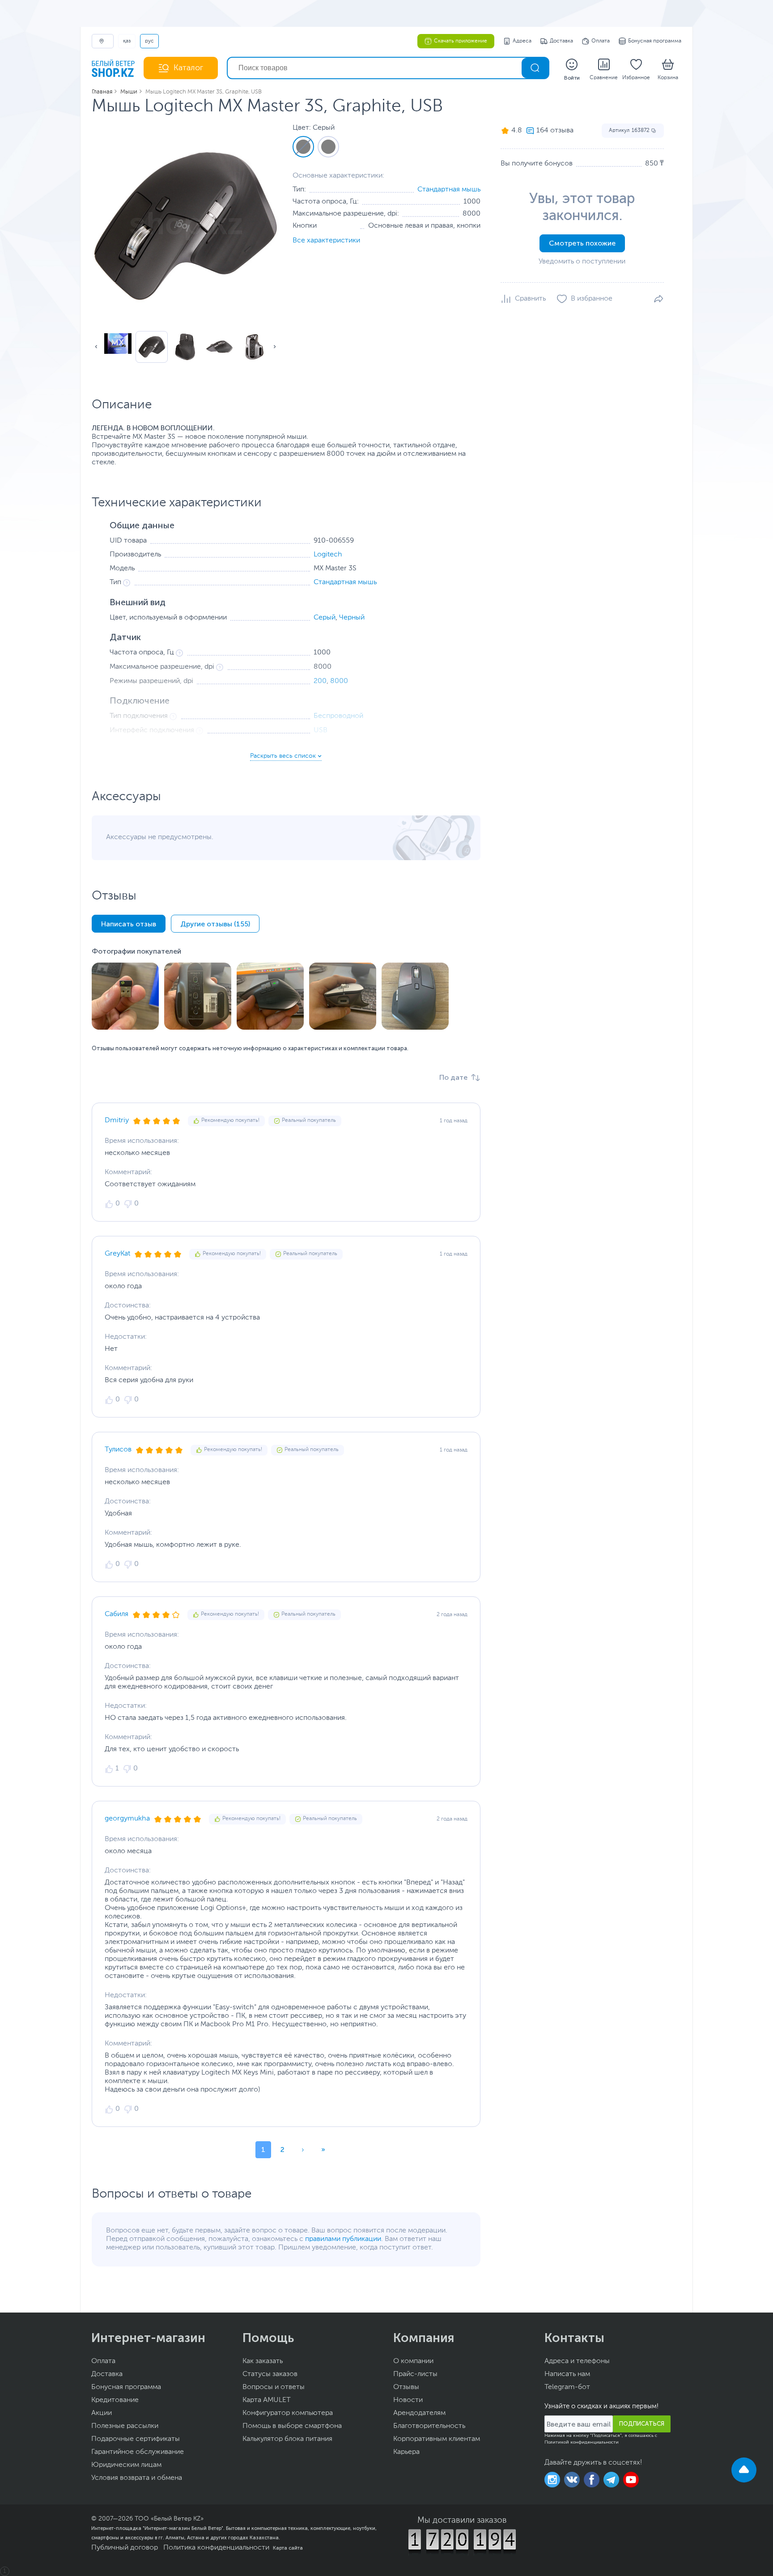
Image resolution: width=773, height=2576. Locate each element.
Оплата (601, 41)
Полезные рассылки (125, 2426)
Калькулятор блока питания (287, 2439)
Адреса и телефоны (577, 2361)
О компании (413, 2361)
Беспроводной (338, 716)
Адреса (522, 41)
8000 (339, 681)
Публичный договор (125, 2548)
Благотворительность (429, 2426)
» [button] (323, 2149)
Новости (408, 2400)
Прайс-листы (415, 2374)
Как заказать (263, 2361)
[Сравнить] (523, 299)
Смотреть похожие (582, 243)
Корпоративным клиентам (437, 2439)
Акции (102, 2413)
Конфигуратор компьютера (288, 2413)
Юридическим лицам (126, 2465)
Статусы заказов (270, 2374)
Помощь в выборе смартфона (292, 2426)
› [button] (303, 2149)
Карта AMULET (267, 2400)
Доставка (561, 41)
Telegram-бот (567, 2387)
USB (321, 730)
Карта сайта (288, 2548)
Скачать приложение (461, 41)
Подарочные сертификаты (136, 2439)
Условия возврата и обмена (137, 2478)
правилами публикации (343, 2239)
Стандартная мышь (449, 190)
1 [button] (263, 2149)
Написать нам (567, 2374)
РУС (149, 41)
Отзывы (406, 2387)
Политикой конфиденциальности (582, 2442)
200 (320, 681)
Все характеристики (326, 241)
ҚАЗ (127, 41)
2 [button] (282, 2149)
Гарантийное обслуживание (138, 2452)
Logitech (328, 555)
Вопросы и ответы (274, 2387)
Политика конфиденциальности (216, 2548)
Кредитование (115, 2400)
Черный (352, 618)
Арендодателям (419, 2413)
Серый (325, 618)
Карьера (406, 2452)
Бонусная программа (655, 41)
